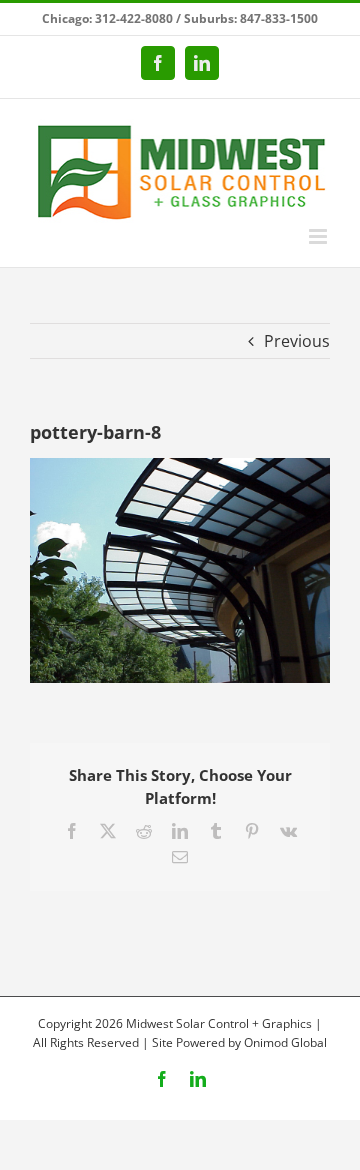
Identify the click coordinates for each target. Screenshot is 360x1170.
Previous (297, 341)
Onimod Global (285, 1042)
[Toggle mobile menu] (319, 236)
